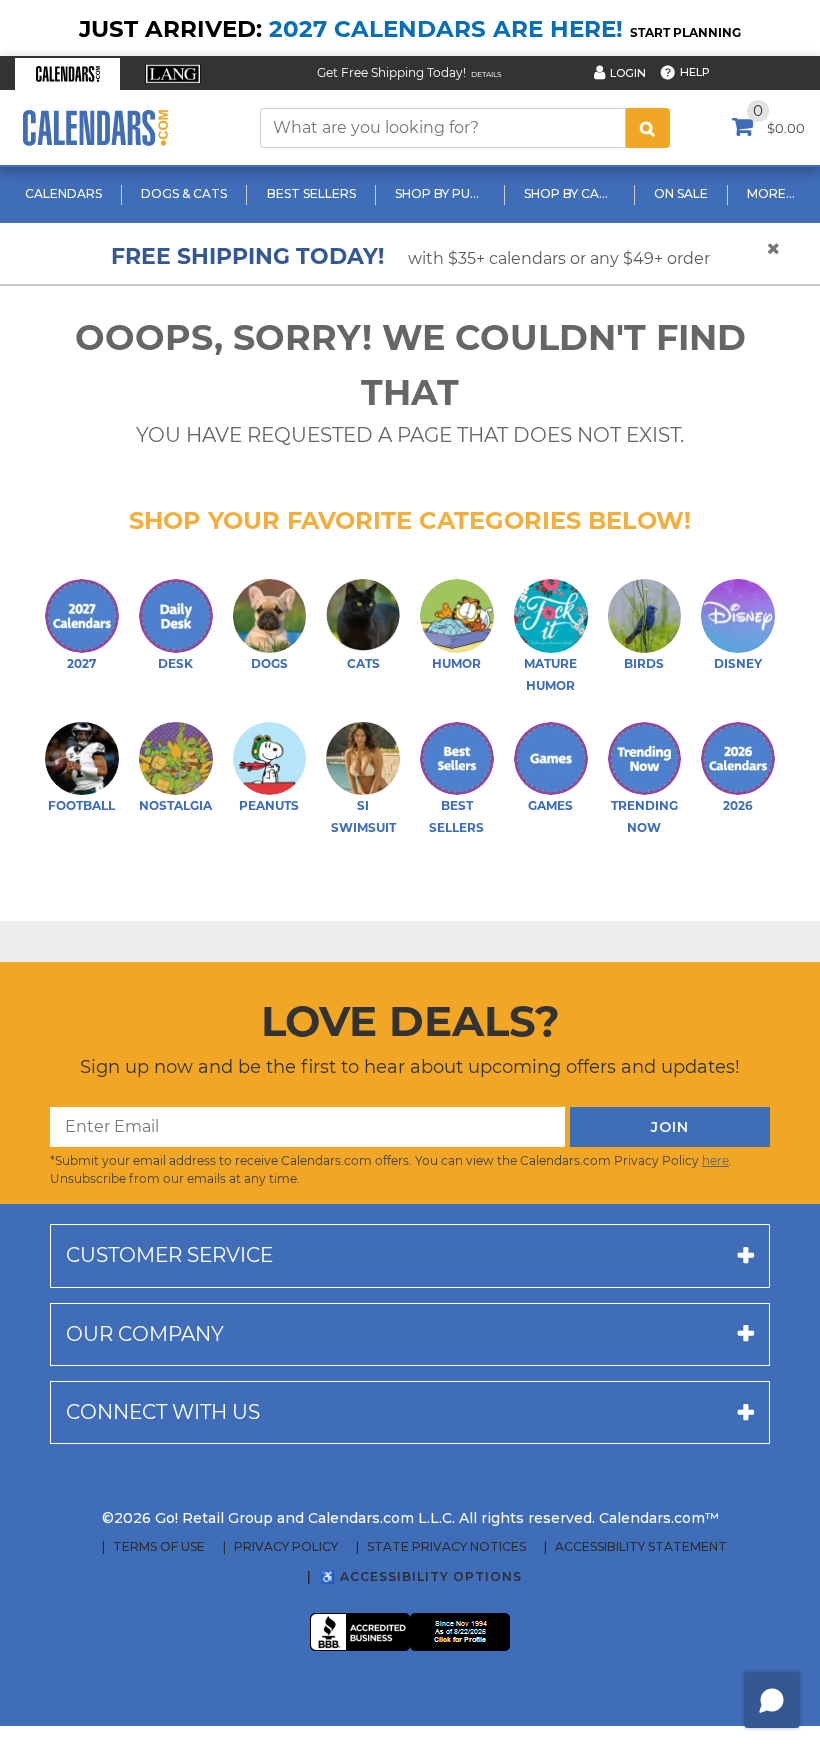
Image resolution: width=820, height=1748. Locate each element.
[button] (67, 74)
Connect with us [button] (163, 1412)
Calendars (63, 193)
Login (628, 73)
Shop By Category (571, 193)
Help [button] (695, 72)
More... (771, 193)
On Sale (681, 193)
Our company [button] (145, 1334)
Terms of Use (159, 1547)
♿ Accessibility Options (421, 1576)
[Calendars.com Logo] (95, 127)
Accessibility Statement (641, 1547)
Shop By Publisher (442, 193)
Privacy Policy (286, 1547)
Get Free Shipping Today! (391, 72)
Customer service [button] (169, 1255)
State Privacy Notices (446, 1547)
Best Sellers (311, 193)
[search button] (648, 128)
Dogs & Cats (184, 193)
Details (486, 74)
